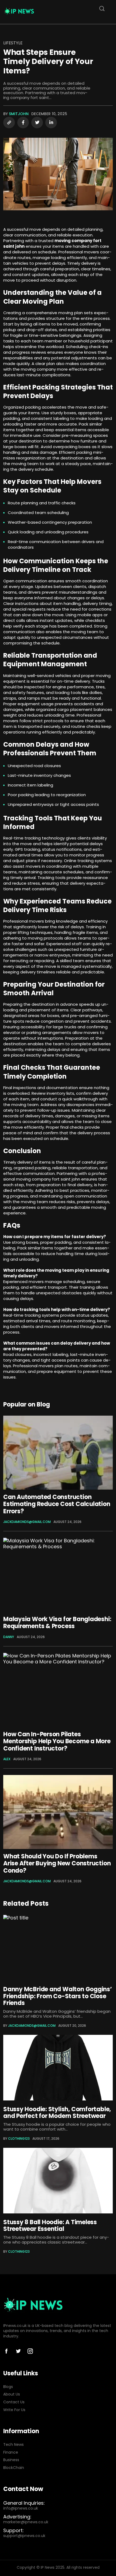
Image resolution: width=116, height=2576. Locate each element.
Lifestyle (13, 43)
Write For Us (14, 2410)
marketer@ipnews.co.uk (26, 2522)
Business (11, 2460)
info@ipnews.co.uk (21, 2508)
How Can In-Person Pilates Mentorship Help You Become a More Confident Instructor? (57, 1741)
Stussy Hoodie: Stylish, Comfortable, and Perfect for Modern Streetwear (57, 2113)
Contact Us (14, 2402)
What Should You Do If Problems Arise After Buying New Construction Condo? (57, 1863)
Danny (9, 1637)
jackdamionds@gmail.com (27, 1522)
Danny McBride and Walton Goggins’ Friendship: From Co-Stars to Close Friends (58, 1996)
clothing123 (19, 2139)
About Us (12, 2394)
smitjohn (19, 114)
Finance (11, 2452)
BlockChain (14, 2468)
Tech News (13, 2445)
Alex (7, 1759)
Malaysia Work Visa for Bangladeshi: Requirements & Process (57, 1623)
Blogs (8, 2387)
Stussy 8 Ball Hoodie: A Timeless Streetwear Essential (50, 2226)
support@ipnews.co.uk (24, 2536)
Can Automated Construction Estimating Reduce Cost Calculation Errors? (57, 1504)
